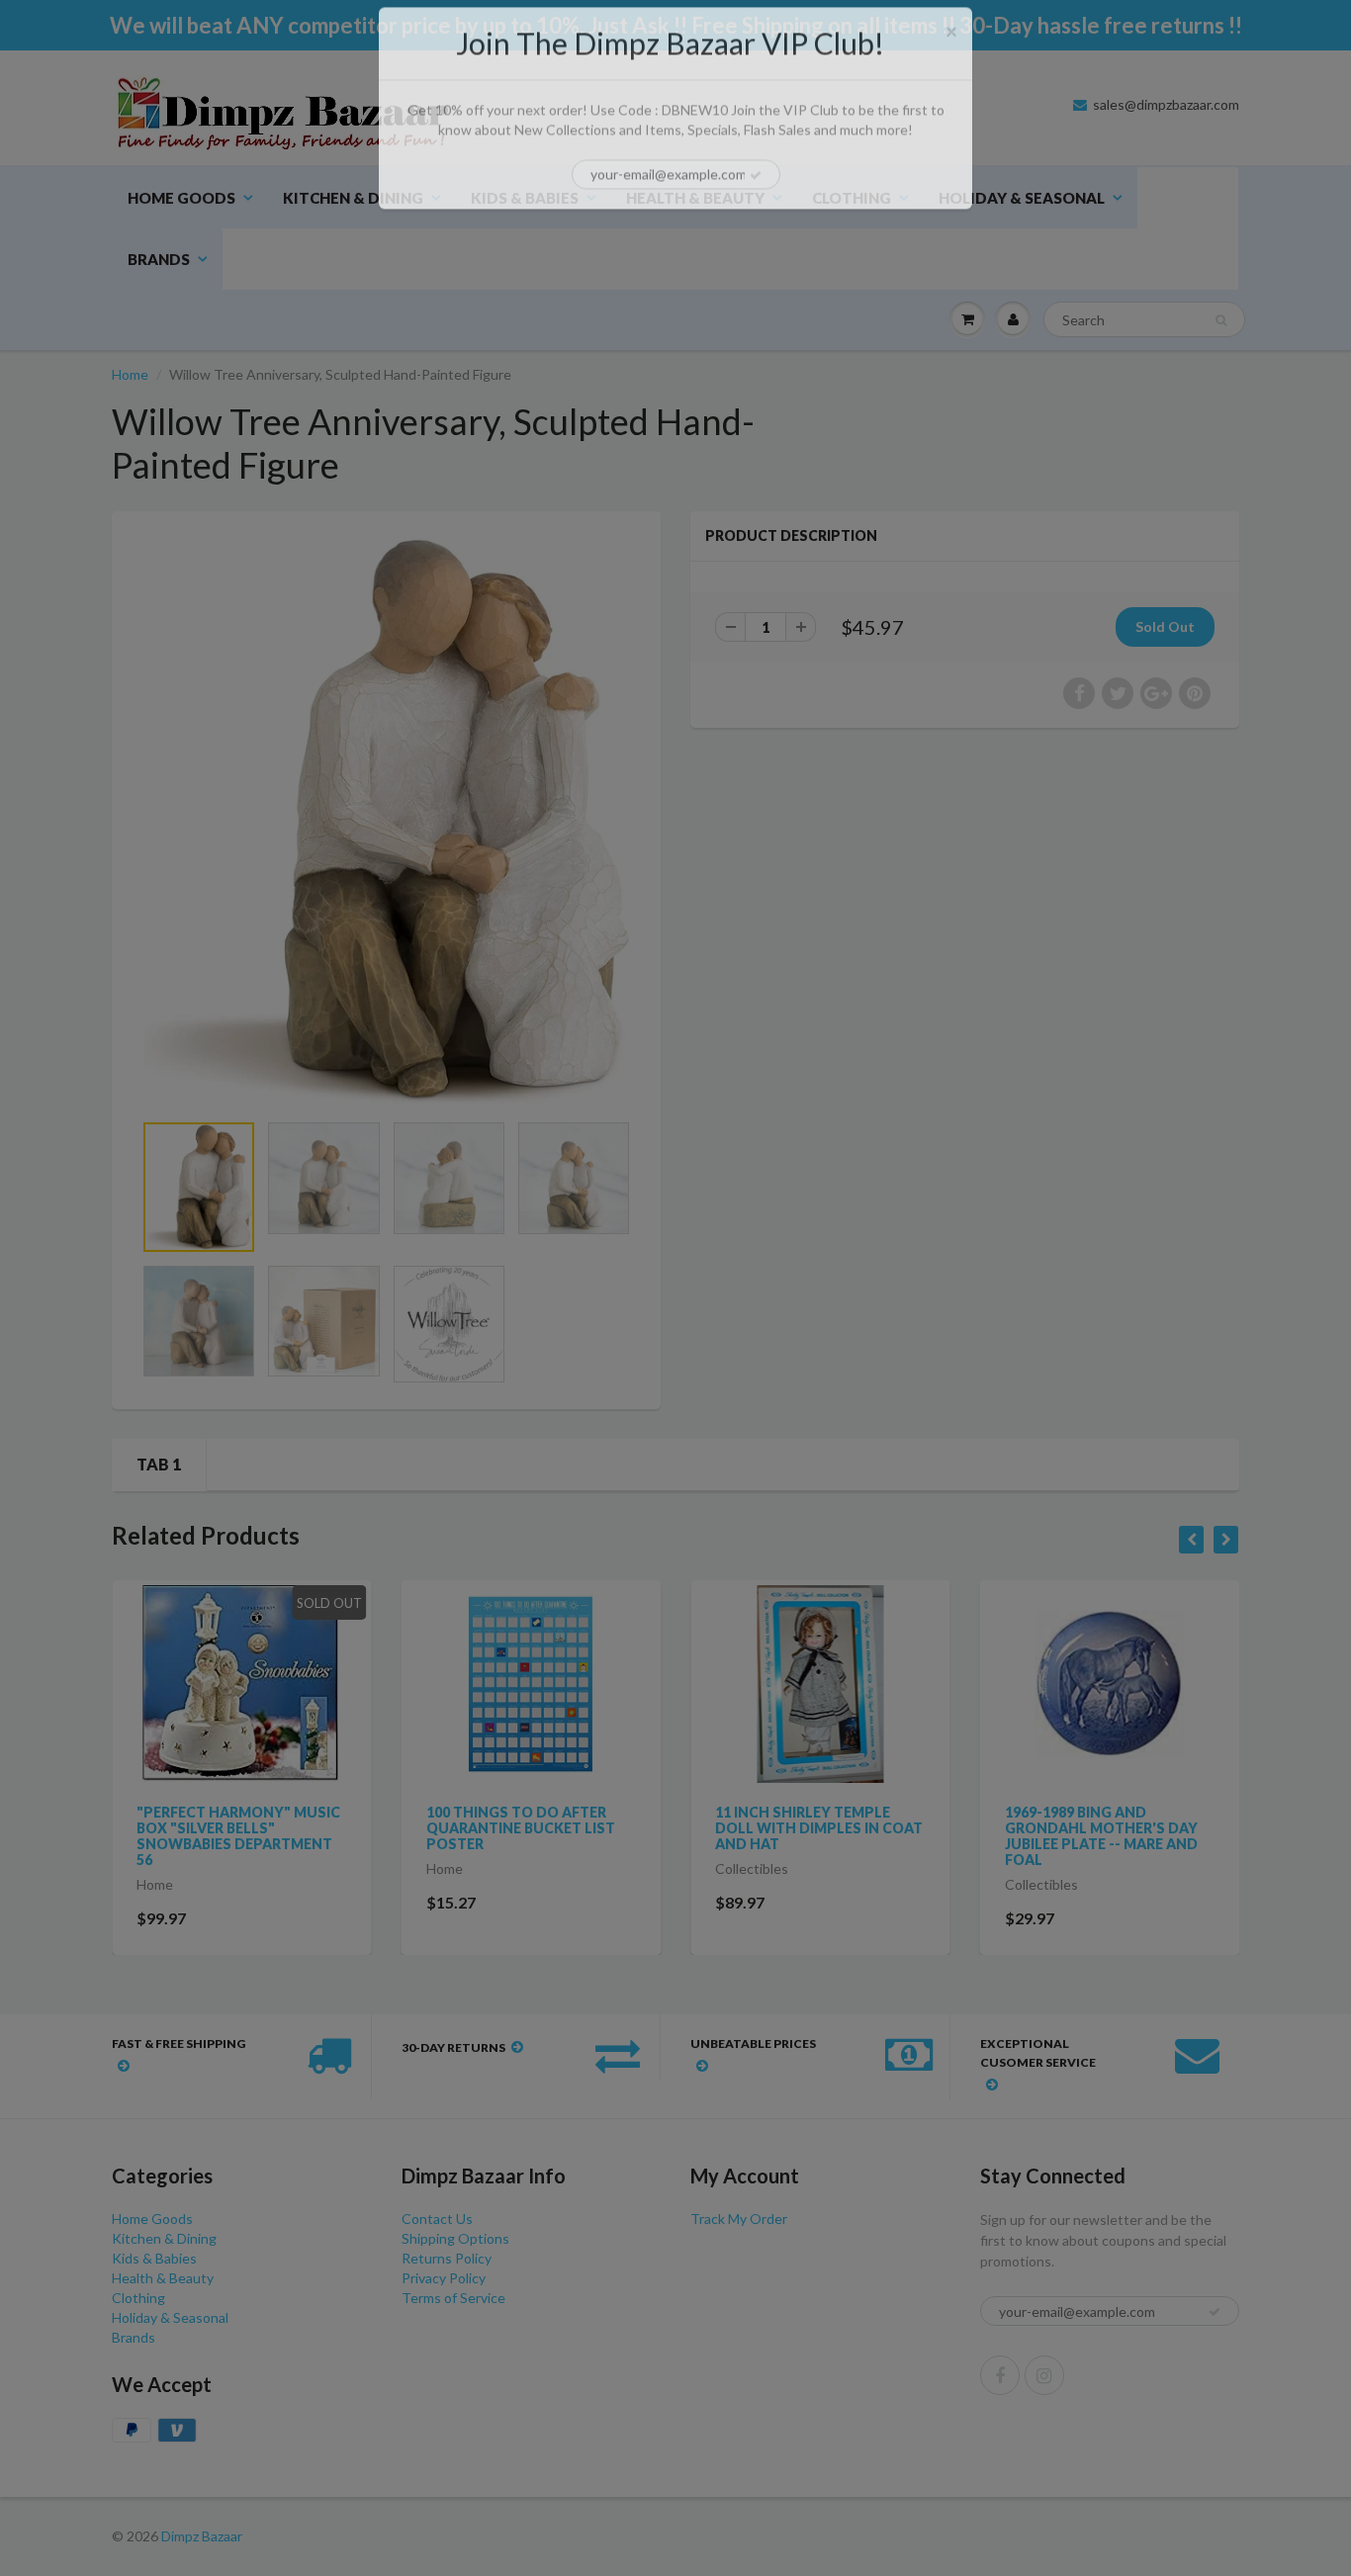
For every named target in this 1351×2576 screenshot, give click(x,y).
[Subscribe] (756, 198)
